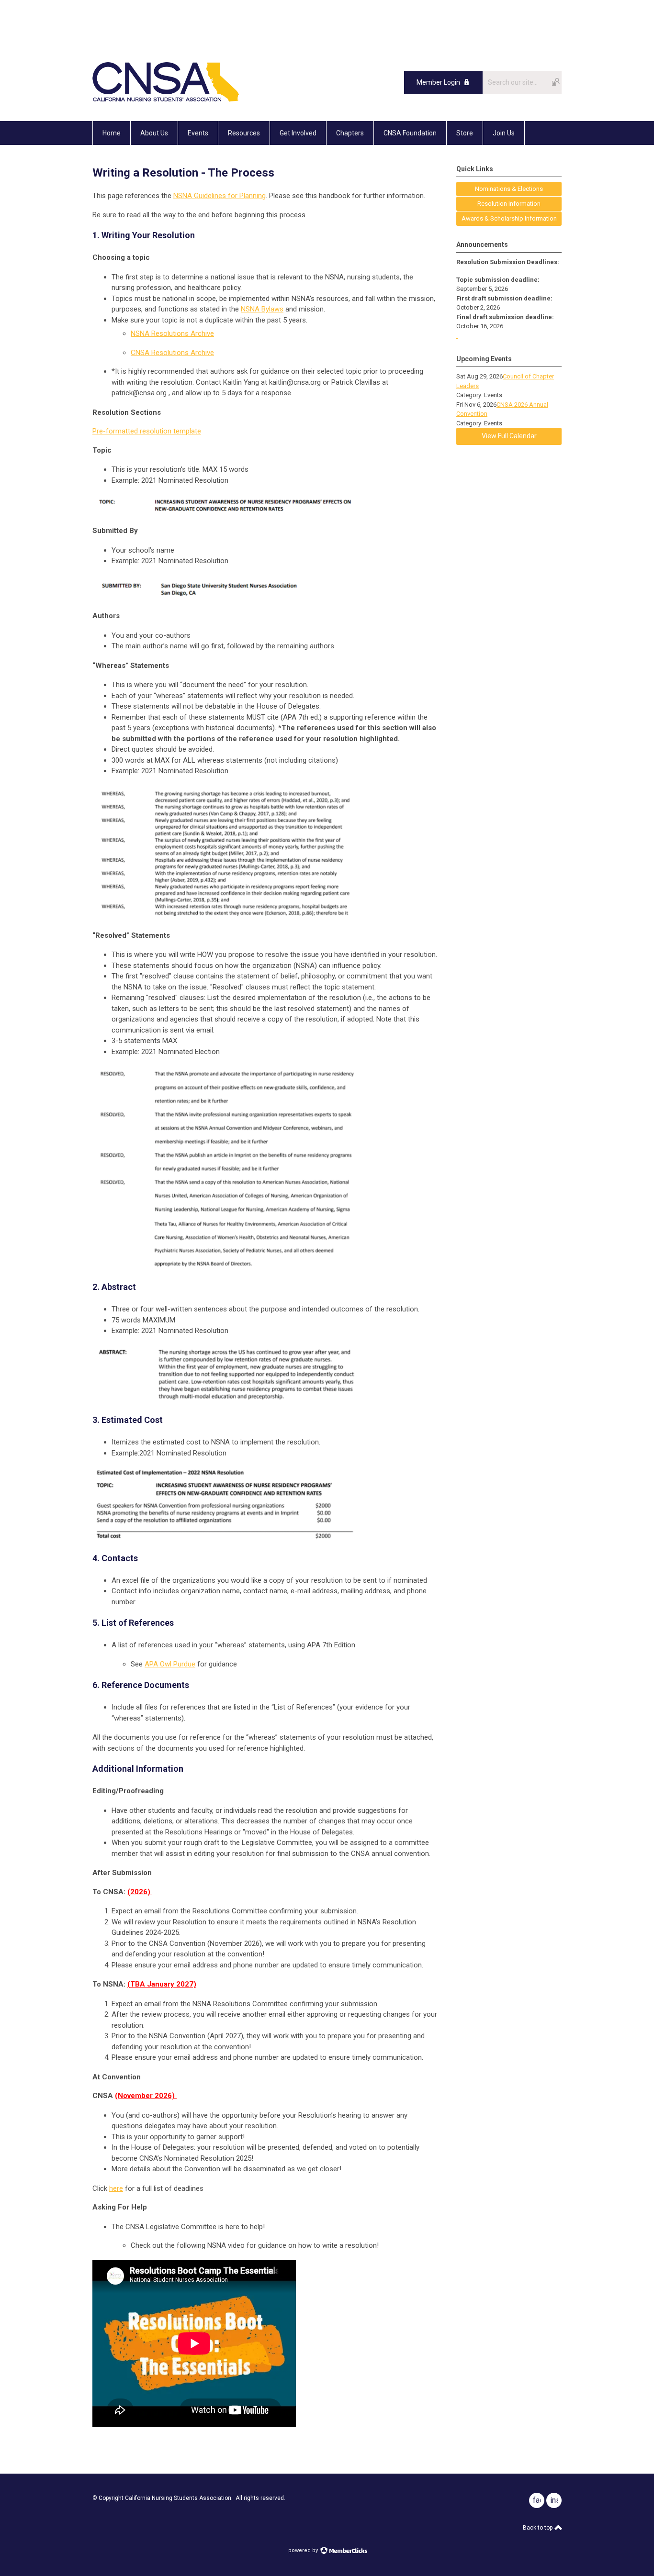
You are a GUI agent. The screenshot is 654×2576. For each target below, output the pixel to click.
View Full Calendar (509, 436)
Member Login (438, 82)
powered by (304, 2550)
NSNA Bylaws (262, 309)
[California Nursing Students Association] (166, 100)
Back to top (538, 2528)
